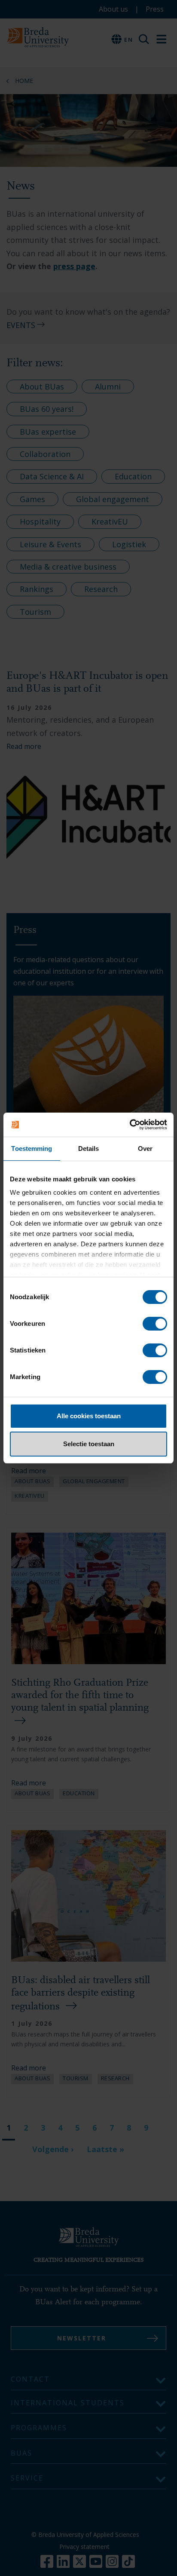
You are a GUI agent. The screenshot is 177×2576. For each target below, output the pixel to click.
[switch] (155, 1324)
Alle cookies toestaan (89, 1416)
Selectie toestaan (89, 1444)
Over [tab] (145, 1148)
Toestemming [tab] (32, 1148)
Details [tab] (89, 1148)
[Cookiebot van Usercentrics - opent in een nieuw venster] (130, 1125)
